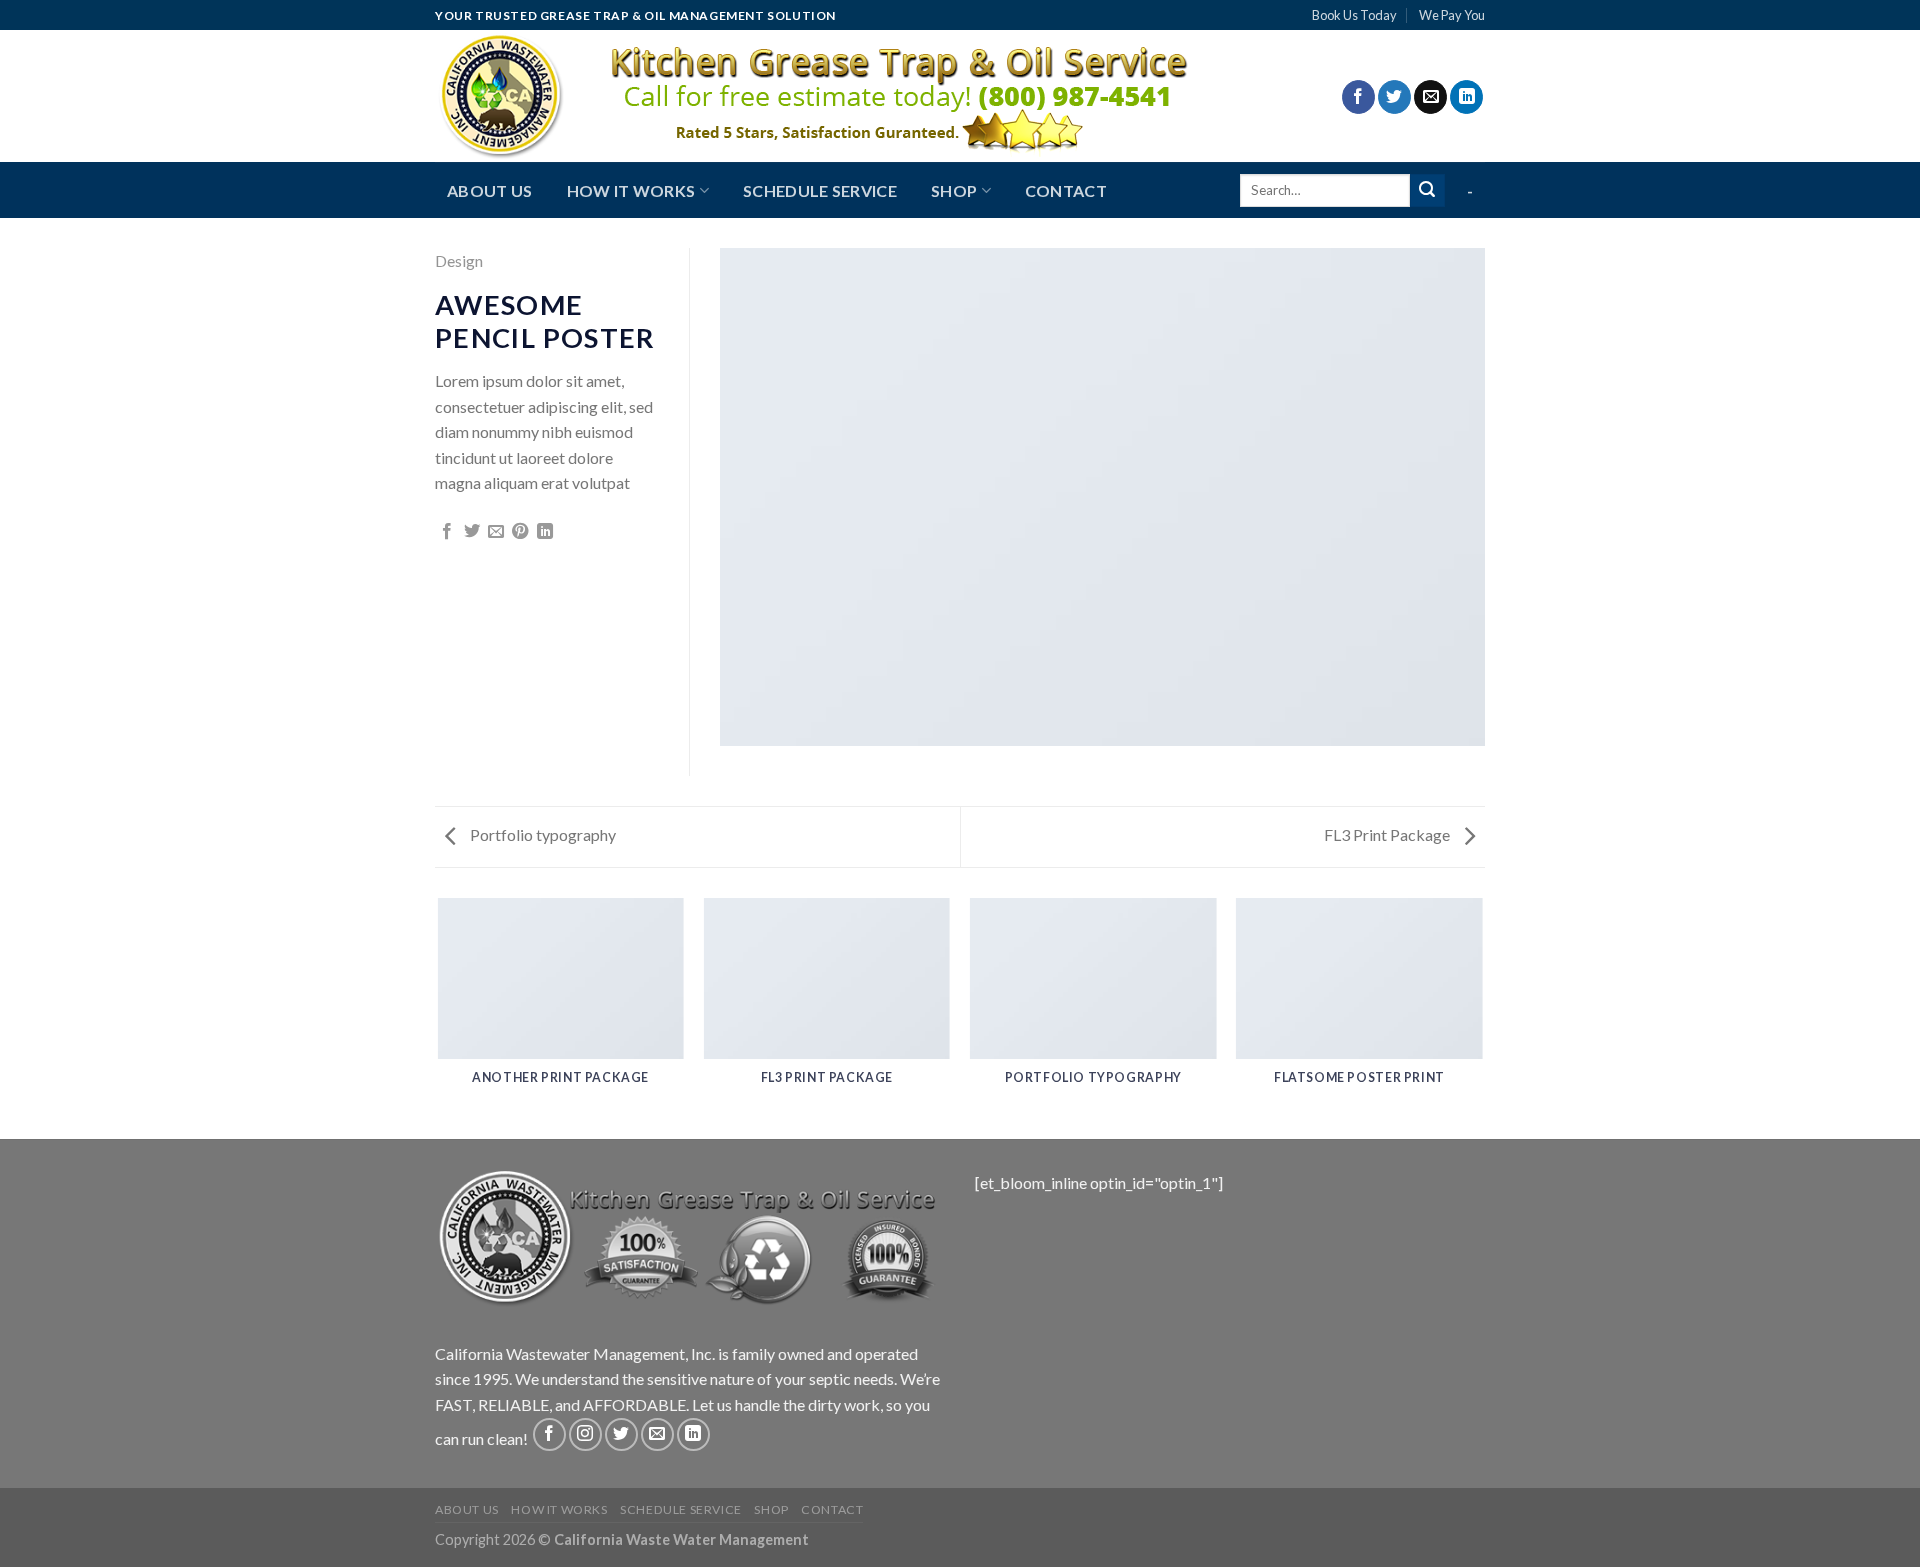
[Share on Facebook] (447, 532)
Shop (954, 190)
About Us (490, 190)
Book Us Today (1354, 15)
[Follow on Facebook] (1358, 97)
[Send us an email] (1430, 97)
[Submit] (1427, 191)
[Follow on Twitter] (1394, 97)
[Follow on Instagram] (585, 1434)
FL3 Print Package (1388, 834)
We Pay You (1452, 15)
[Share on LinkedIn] (545, 532)
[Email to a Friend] (496, 532)
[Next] (1482, 1017)
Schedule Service (820, 190)
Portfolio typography (541, 834)
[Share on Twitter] (472, 532)
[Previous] (439, 1017)
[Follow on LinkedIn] (1466, 97)
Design (459, 260)
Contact (1066, 190)
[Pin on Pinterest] (520, 532)
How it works (631, 190)
